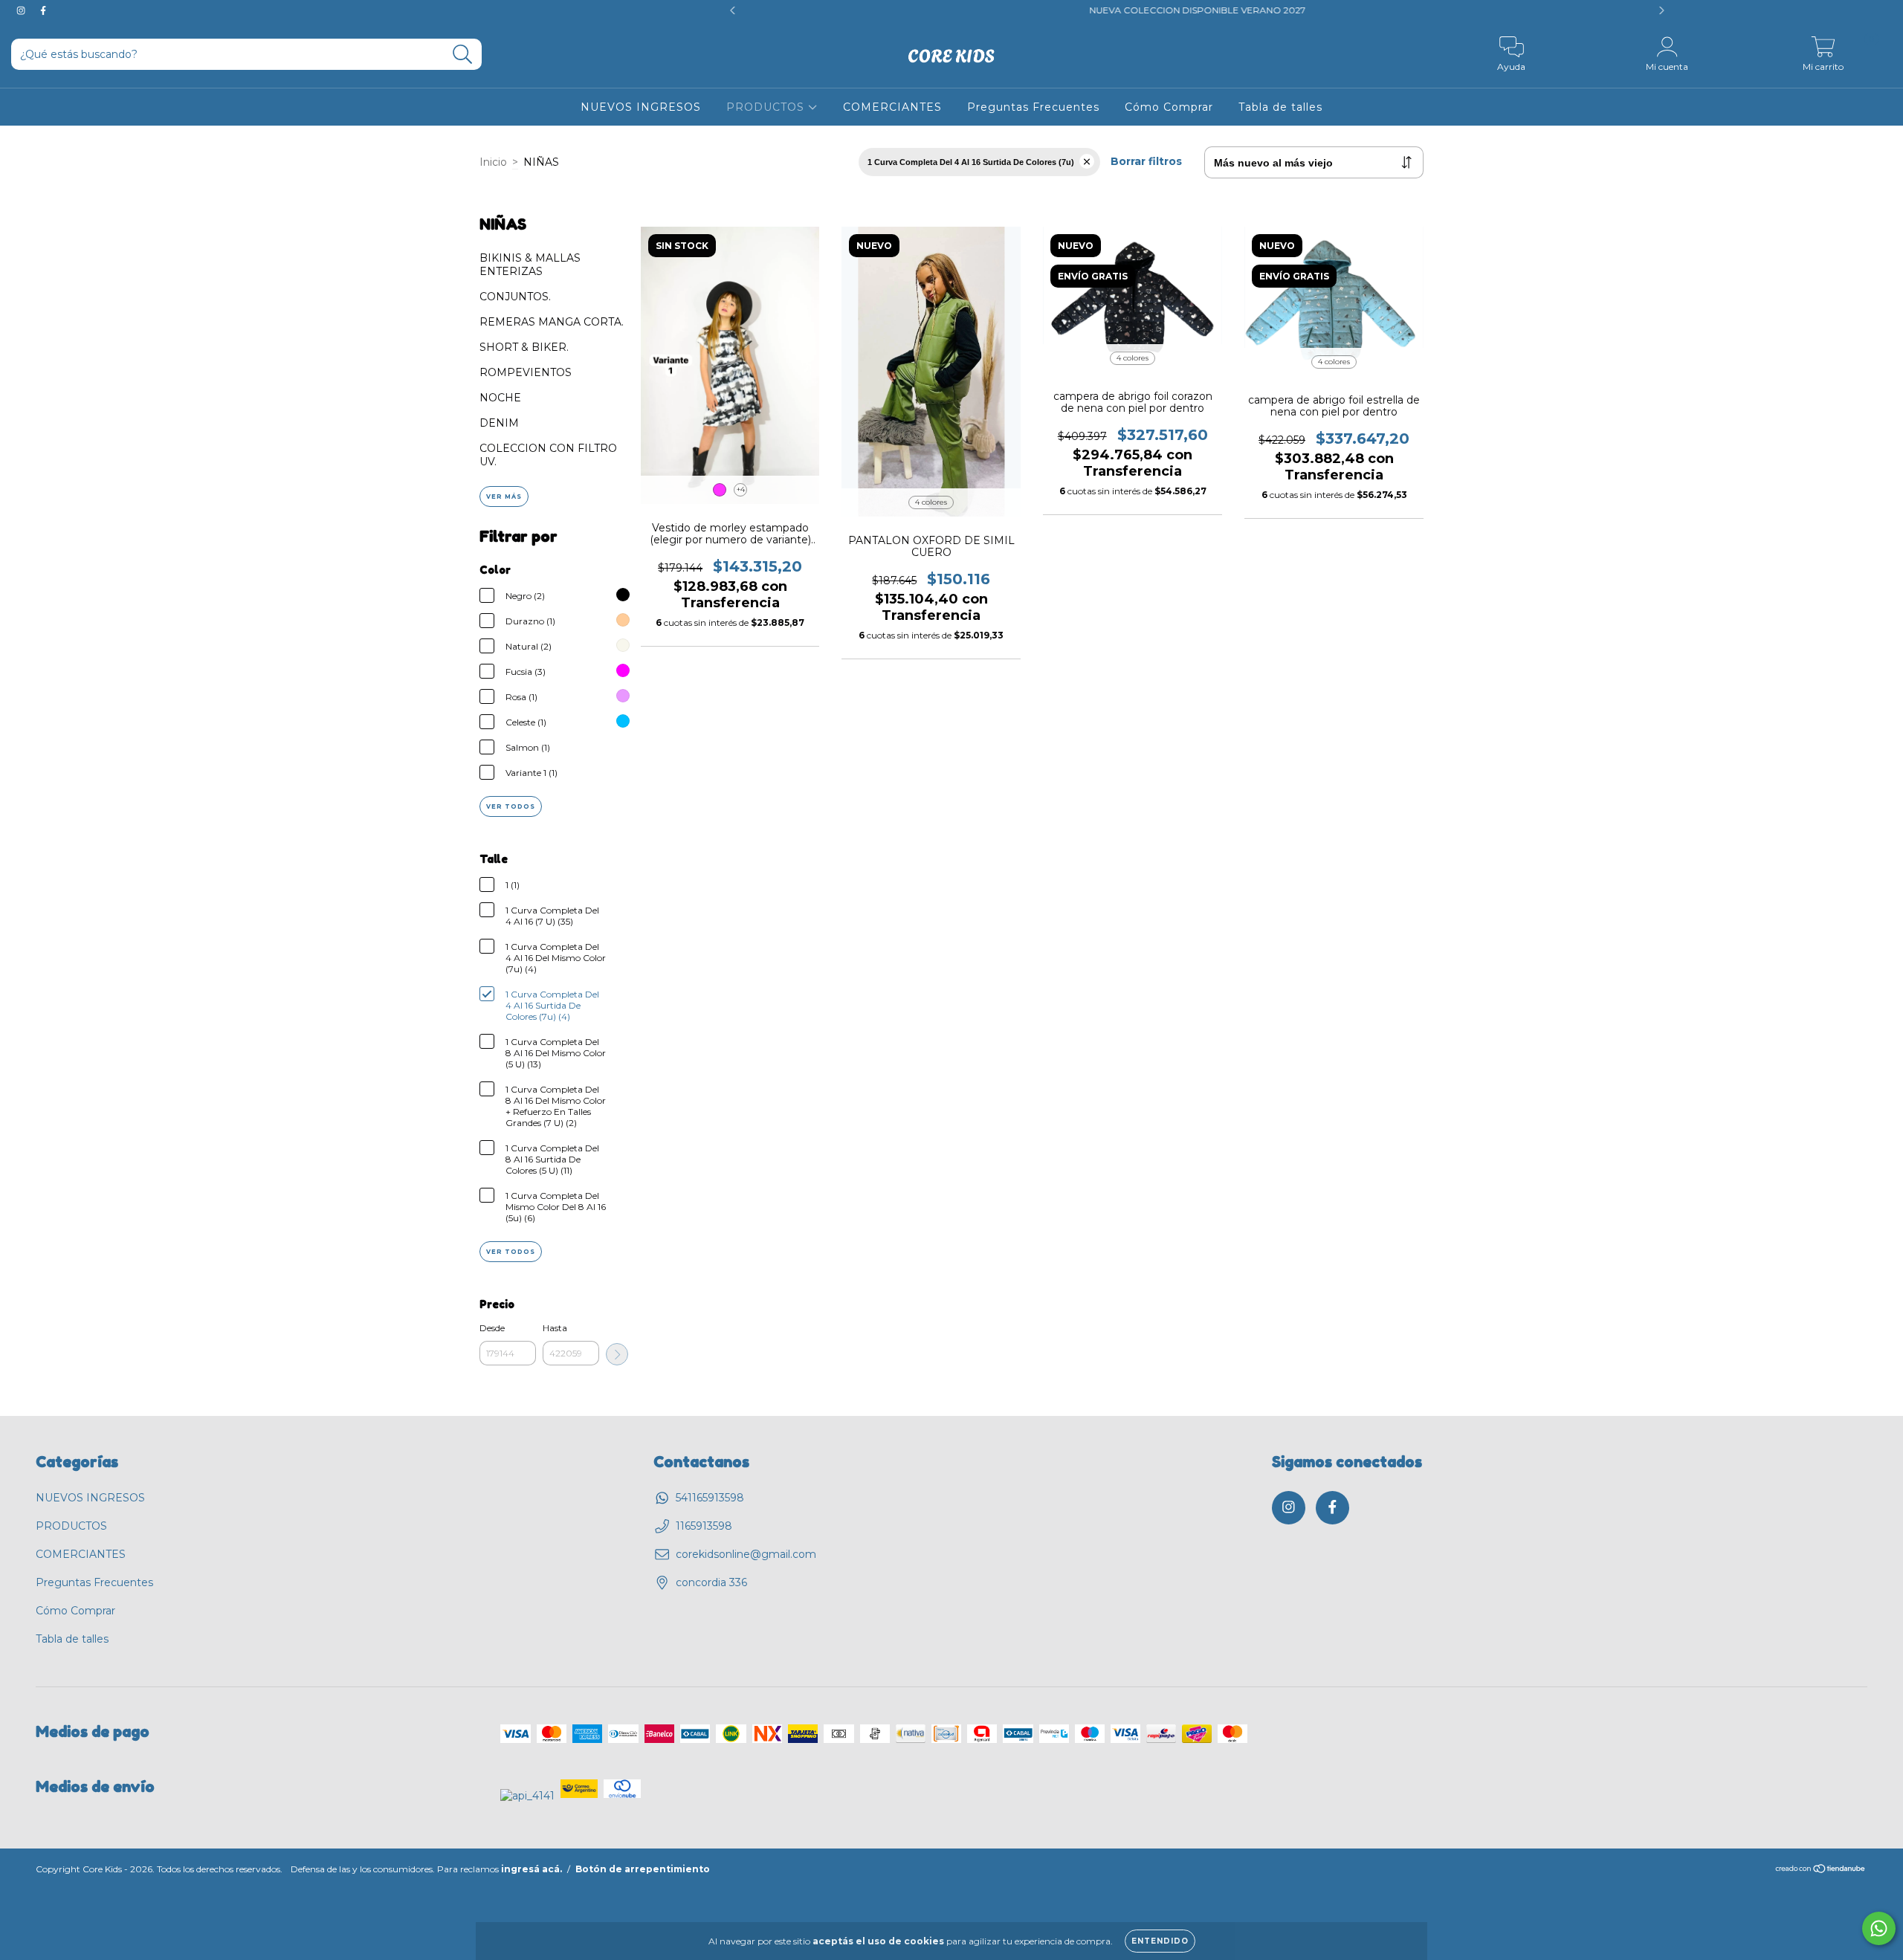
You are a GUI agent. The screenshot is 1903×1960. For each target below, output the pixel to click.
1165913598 (704, 1526)
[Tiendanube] (1821, 1870)
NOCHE (500, 398)
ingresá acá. (532, 1869)
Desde (492, 1328)
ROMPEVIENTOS (526, 372)
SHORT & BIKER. (524, 347)
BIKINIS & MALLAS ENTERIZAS (530, 265)
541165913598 (710, 1498)
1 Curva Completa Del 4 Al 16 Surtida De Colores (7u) (971, 162)
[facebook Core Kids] (43, 10)
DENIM (499, 423)
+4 (741, 489)
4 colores (931, 502)
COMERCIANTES (892, 107)
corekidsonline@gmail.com (746, 1554)
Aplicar (617, 1354)
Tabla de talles (1280, 107)
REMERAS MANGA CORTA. (552, 322)
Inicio (493, 162)
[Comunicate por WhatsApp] (1879, 1928)
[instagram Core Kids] (22, 10)
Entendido (1160, 1941)
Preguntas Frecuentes (1033, 107)
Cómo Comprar (1169, 107)
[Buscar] (463, 55)
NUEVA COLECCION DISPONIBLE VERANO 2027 (974, 10)
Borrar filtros (1146, 161)
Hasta (555, 1328)
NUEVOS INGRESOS (641, 107)
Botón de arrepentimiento (643, 1869)
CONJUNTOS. (515, 297)
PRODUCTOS (767, 107)
